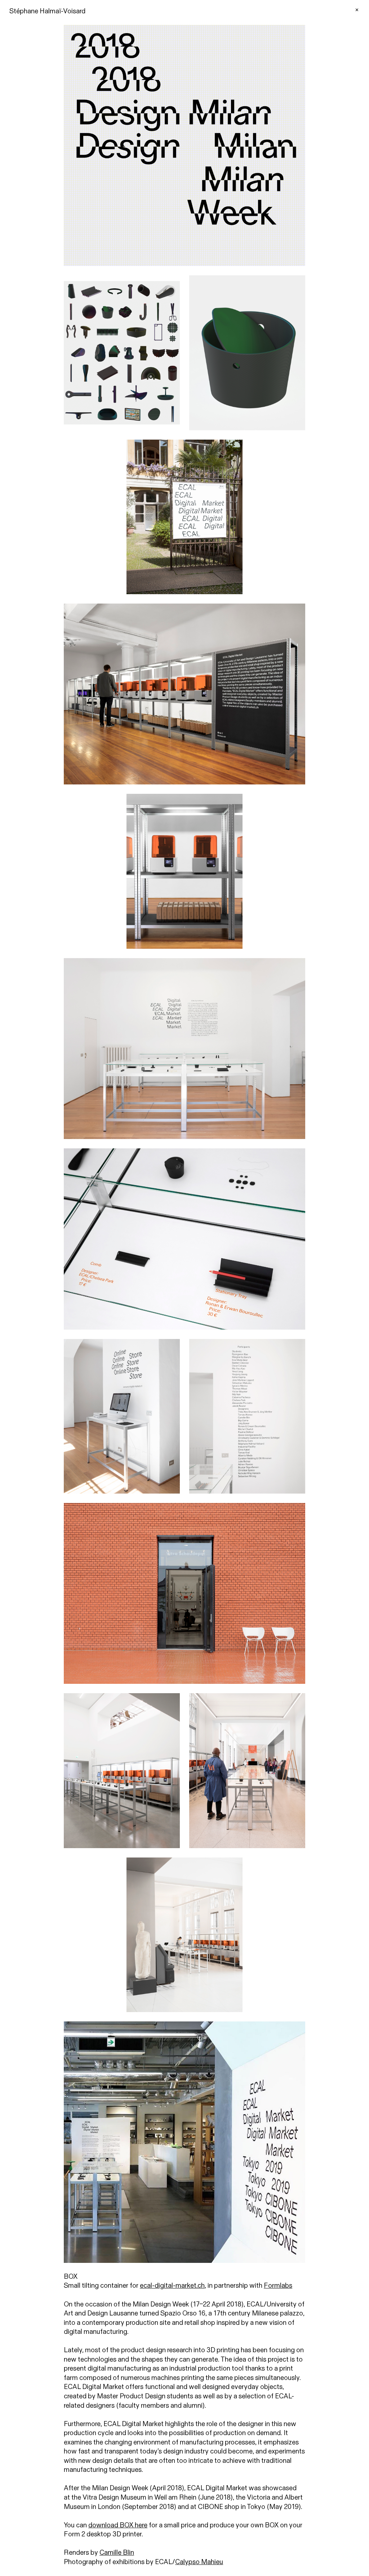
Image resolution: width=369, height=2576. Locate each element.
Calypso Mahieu (199, 2562)
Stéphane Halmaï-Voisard (47, 11)
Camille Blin (117, 2553)
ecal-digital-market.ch (172, 2286)
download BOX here (118, 2525)
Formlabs (278, 2286)
